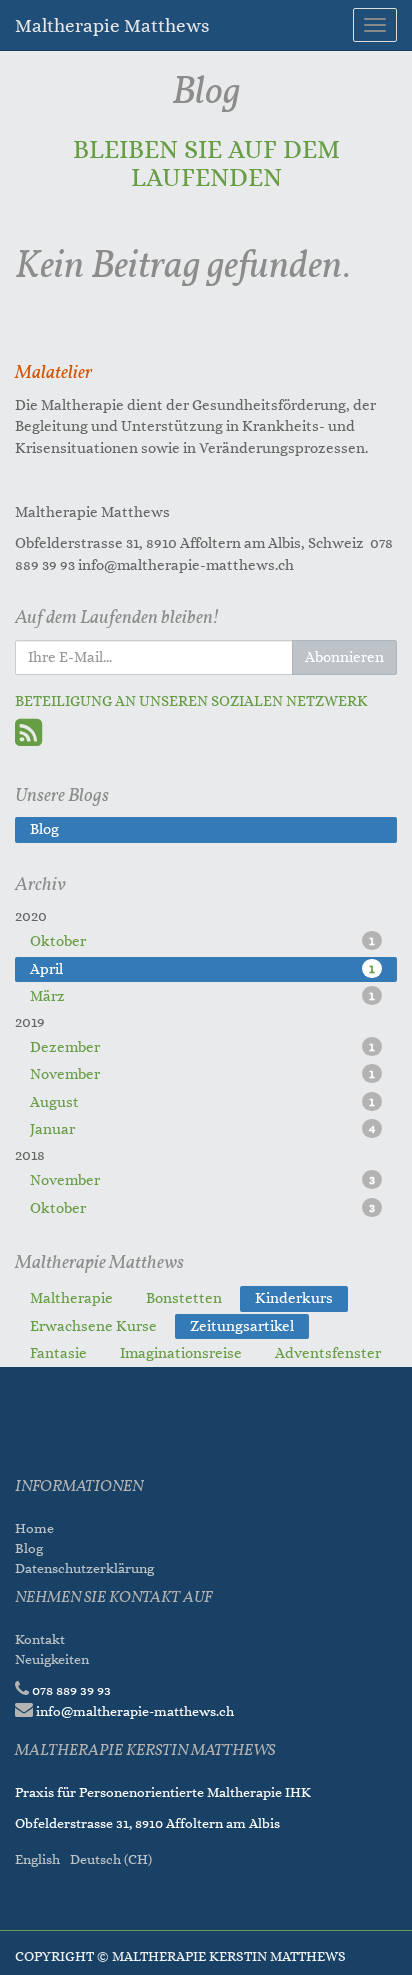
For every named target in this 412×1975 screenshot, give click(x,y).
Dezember (202, 1047)
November (202, 1074)
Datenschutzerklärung (86, 1568)
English (37, 1859)
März (202, 996)
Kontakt (40, 1639)
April (202, 969)
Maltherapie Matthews (112, 25)
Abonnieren (344, 657)
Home (34, 1528)
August (202, 1102)
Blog (29, 1548)
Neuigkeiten (52, 1659)
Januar (202, 1129)
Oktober (202, 941)
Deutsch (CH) (111, 1859)
